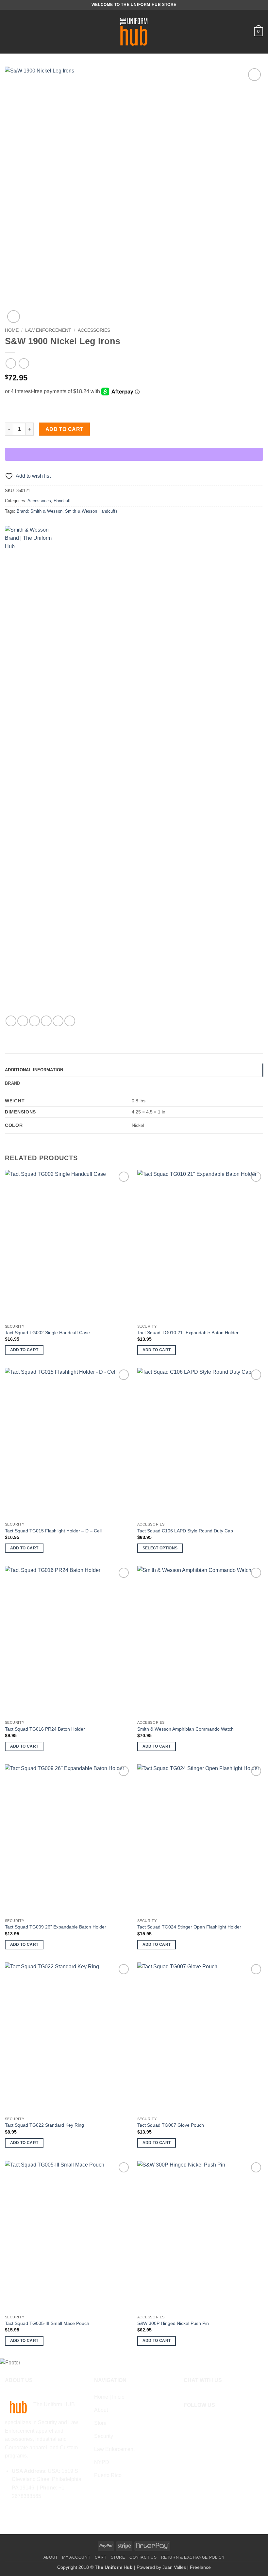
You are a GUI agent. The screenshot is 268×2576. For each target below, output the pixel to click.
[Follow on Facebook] (188, 2421)
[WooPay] (134, 454)
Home (12, 330)
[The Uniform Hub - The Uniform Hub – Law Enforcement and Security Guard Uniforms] (134, 32)
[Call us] (208, 2421)
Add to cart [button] (24, 1350)
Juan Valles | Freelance (187, 2567)
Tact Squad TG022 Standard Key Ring (44, 2125)
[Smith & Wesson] (29, 771)
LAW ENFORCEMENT (48, 330)
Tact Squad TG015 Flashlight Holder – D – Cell (53, 1531)
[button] (9, 32)
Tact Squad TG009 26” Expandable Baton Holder (56, 1927)
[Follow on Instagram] (198, 2421)
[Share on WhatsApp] (11, 1021)
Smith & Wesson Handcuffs (91, 511)
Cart (100, 2557)
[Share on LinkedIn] (70, 1021)
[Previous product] (24, 363)
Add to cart (65, 429)
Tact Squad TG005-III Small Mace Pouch (47, 2323)
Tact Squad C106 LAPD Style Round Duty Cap (185, 1531)
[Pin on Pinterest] (58, 1021)
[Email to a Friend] (46, 1021)
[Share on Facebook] (23, 1021)
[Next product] (11, 363)
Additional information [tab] (34, 1070)
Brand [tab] (12, 1083)
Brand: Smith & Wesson (40, 511)
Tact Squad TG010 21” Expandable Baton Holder (188, 1333)
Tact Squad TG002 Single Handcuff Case (47, 1333)
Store (118, 2557)
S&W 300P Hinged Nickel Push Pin (173, 2323)
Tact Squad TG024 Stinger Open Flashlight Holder (189, 1927)
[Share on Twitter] (34, 1021)
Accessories (94, 330)
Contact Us (143, 2557)
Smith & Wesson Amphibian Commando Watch (185, 1729)
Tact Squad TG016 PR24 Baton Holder (45, 1729)
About (51, 2557)
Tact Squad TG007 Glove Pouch (171, 2125)
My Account (76, 2557)
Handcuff (62, 501)
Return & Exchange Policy (193, 2557)
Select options (160, 1548)
